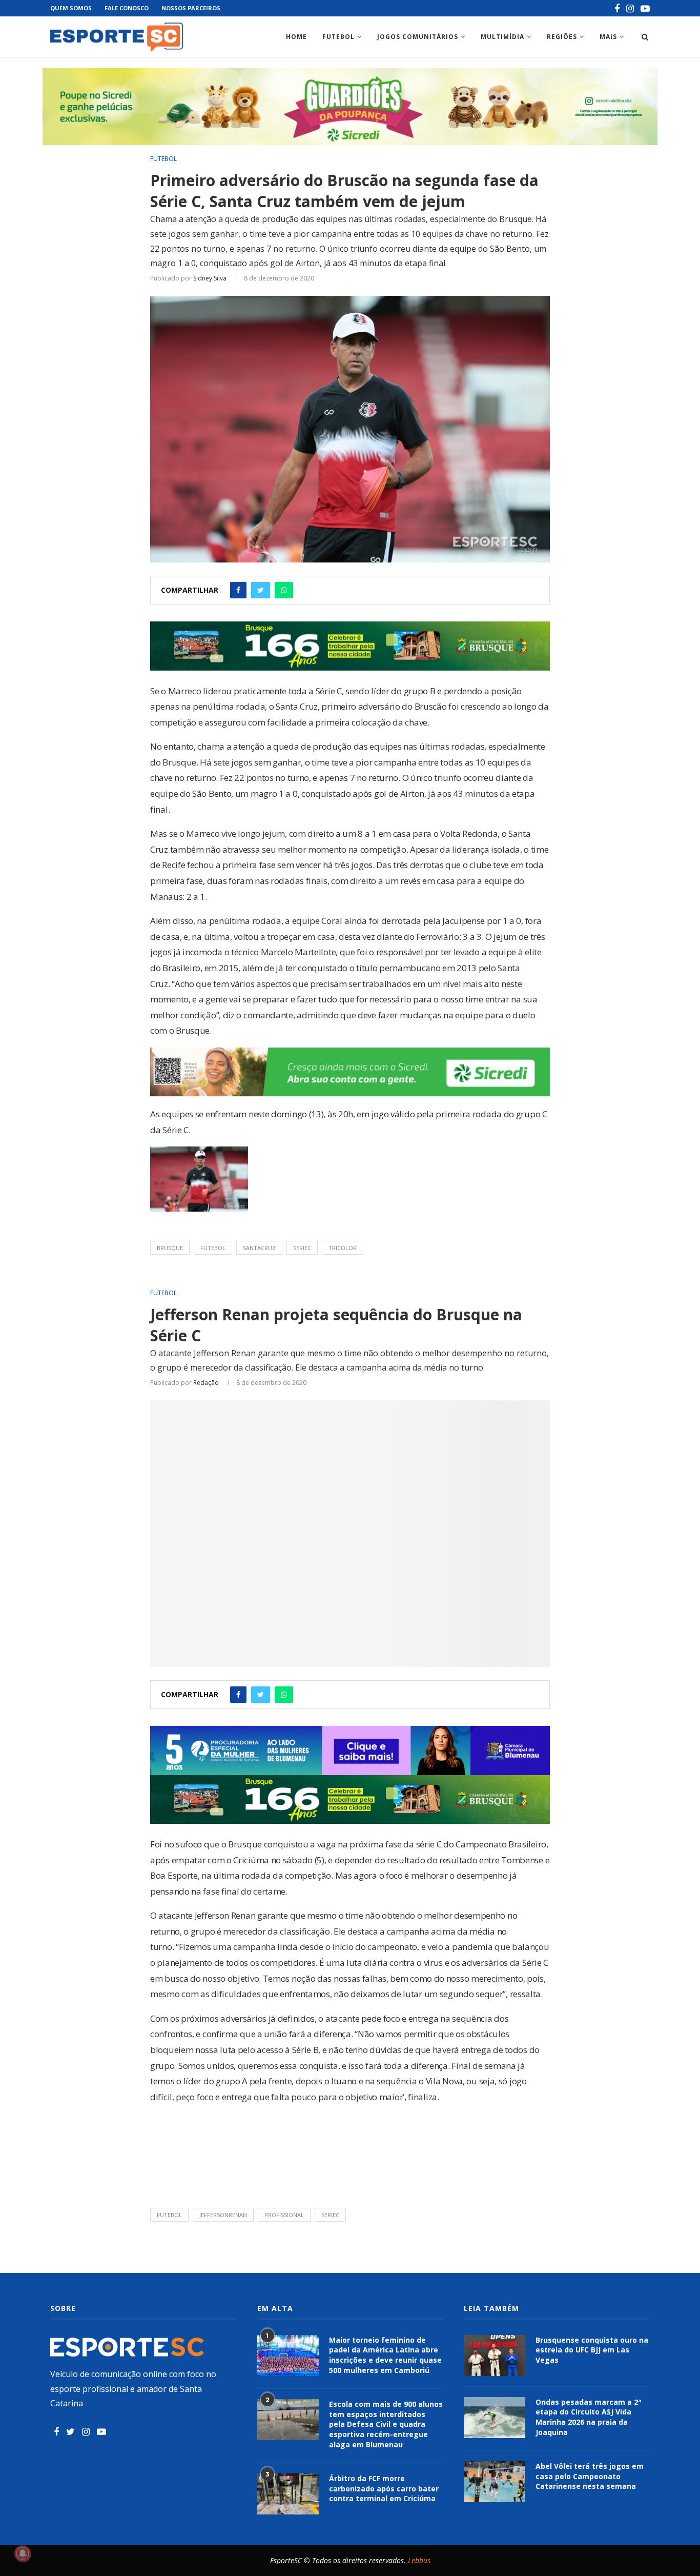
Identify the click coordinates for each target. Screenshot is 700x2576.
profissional (284, 2215)
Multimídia (502, 37)
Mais (608, 37)
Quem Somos (71, 8)
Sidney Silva (210, 278)
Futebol (338, 37)
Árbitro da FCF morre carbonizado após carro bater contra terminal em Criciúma (384, 2488)
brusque (170, 1248)
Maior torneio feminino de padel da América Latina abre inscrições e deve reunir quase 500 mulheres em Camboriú (385, 2355)
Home (296, 37)
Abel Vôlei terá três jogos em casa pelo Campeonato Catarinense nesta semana (590, 2476)
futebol (213, 1248)
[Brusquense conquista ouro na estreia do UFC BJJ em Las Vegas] (495, 2356)
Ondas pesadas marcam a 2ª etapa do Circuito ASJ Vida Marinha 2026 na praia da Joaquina (588, 2417)
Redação (206, 1383)
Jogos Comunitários (418, 37)
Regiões (562, 37)
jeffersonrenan (223, 2215)
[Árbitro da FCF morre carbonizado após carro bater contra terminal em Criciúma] (288, 2494)
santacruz (259, 1248)
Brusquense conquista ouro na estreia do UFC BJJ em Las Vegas (592, 2350)
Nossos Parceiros (191, 8)
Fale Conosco (127, 8)
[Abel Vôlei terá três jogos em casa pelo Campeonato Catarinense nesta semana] (495, 2482)
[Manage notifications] (23, 2553)
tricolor (343, 1248)
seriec (302, 1248)
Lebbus (419, 2560)
